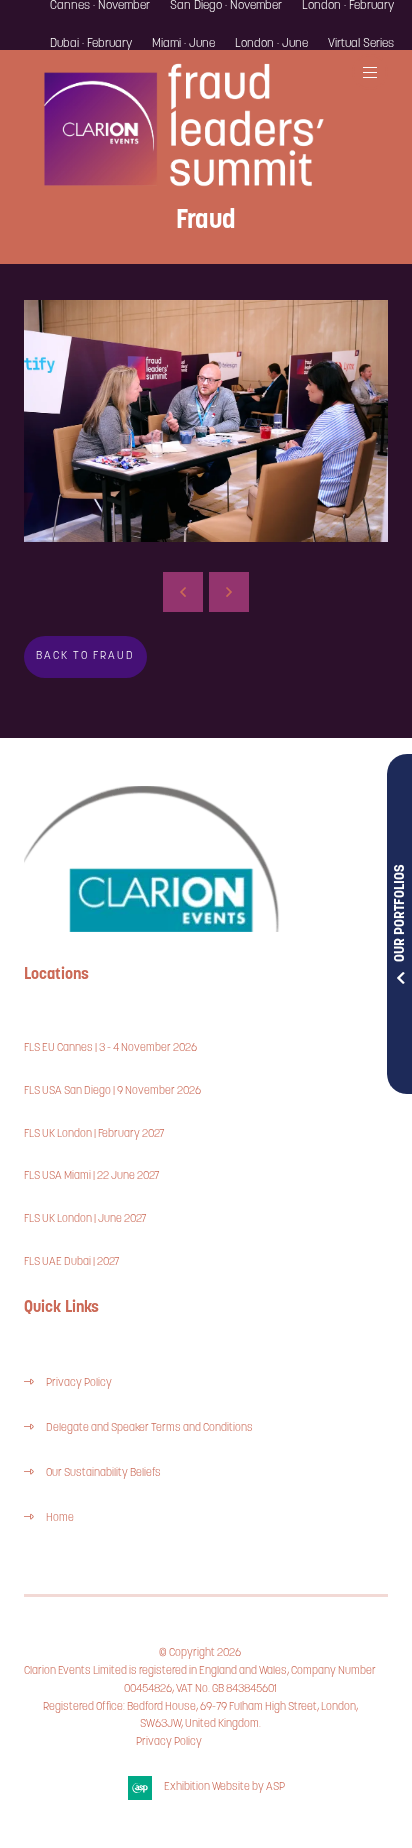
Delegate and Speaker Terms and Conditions (150, 1428)
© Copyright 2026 (200, 1653)
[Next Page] (229, 592)
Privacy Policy (79, 1383)
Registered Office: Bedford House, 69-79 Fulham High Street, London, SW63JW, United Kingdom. (200, 1716)
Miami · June (183, 44)
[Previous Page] (183, 592)
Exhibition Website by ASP (224, 1787)
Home (60, 1518)
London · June (271, 44)
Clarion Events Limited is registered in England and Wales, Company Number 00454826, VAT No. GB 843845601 (200, 1680)
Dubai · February (91, 44)
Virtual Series (361, 44)
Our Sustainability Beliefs (103, 1473)
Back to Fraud (85, 656)
